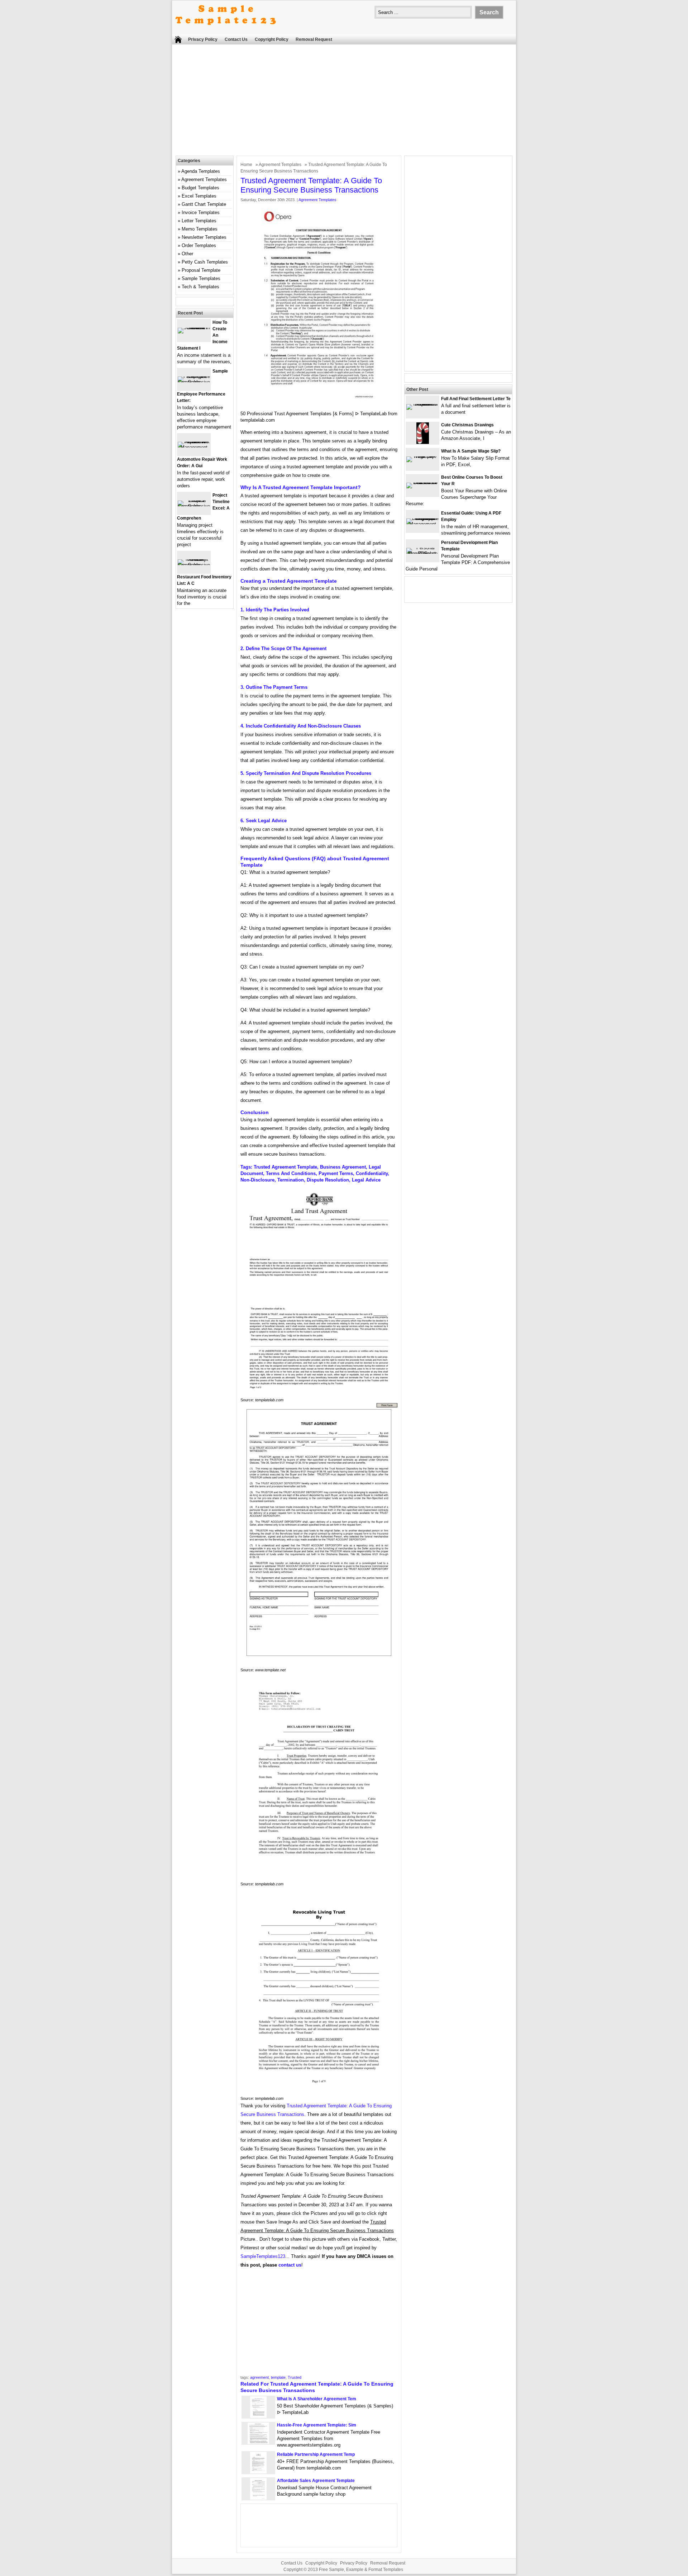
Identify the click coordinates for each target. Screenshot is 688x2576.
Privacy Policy (203, 39)
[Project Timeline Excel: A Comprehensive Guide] (194, 506)
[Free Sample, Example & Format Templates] (226, 31)
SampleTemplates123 (263, 2256)
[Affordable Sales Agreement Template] (258, 2498)
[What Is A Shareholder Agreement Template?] (258, 2416)
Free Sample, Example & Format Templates (361, 2570)
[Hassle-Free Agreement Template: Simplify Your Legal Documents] (258, 2442)
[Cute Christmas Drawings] (423, 442)
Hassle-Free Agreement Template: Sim (317, 2425)
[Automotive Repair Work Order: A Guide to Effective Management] (194, 447)
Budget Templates (200, 188)
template (278, 2377)
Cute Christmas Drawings (467, 425)
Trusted (295, 2377)
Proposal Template (201, 270)
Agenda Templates (201, 171)
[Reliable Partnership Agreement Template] (258, 2472)
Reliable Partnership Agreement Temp (316, 2454)
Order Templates (199, 245)
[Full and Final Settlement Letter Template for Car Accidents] (422, 404)
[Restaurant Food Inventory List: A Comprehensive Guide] (194, 565)
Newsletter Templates (204, 237)
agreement (259, 2377)
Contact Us (236, 39)
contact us (290, 2265)
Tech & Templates (200, 287)
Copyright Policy (272, 39)
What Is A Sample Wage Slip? (471, 451)
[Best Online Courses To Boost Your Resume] (422, 482)
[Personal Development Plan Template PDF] (422, 553)
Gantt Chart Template (204, 204)
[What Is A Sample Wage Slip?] (422, 456)
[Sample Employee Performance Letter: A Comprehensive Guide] (194, 382)
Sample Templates (201, 278)
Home (246, 165)
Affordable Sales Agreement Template (316, 2481)
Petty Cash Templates (205, 262)
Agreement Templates (280, 165)
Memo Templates (200, 229)
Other (187, 254)
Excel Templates (199, 196)
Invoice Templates (201, 212)
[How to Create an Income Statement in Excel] (194, 328)
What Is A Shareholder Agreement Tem (317, 2399)
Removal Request (314, 39)
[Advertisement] (344, 102)
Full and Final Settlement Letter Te (476, 399)
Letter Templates (199, 221)
